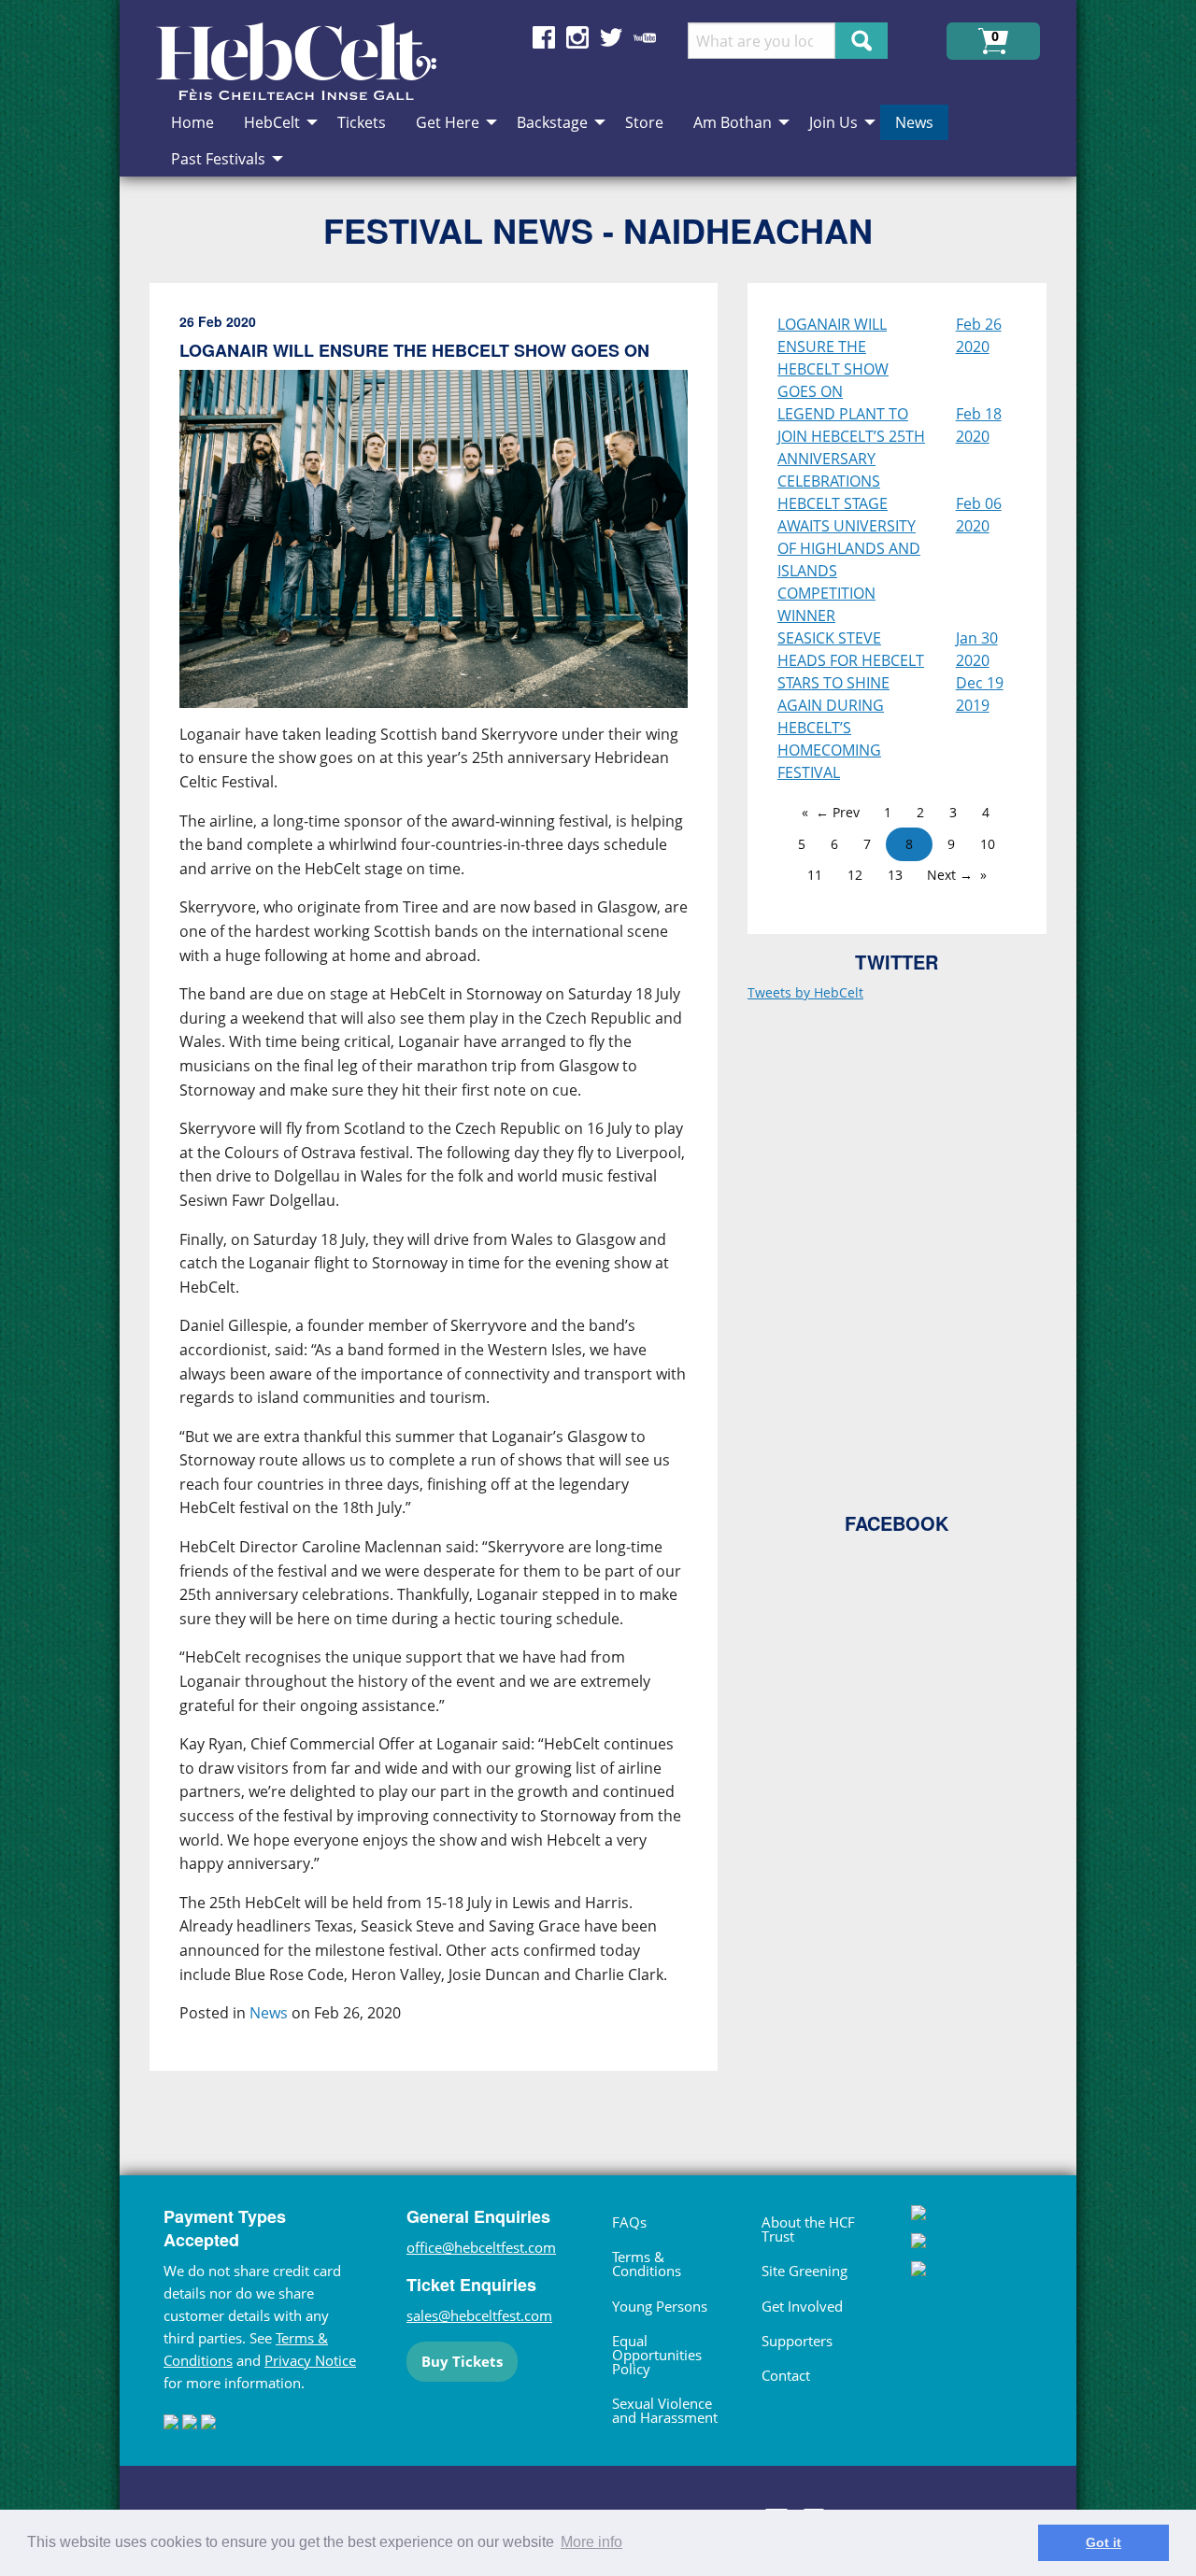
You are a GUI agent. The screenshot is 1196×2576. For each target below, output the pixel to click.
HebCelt (272, 122)
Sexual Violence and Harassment (665, 2410)
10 (988, 844)
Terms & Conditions (647, 2264)
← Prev (838, 812)
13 (895, 875)
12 (855, 875)
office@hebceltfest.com (481, 2247)
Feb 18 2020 (979, 425)
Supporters (797, 2341)
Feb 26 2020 (979, 335)
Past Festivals (218, 159)
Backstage (552, 122)
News (914, 122)
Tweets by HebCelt (805, 992)
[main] (448, 1192)
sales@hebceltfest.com (479, 2315)
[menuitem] (192, 122)
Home (192, 122)
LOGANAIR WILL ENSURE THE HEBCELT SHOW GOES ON (833, 358)
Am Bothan (733, 122)
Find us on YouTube (645, 37)
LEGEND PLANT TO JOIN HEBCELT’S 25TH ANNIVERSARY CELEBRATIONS (851, 447)
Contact (786, 2375)
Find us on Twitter (611, 37)
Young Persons (660, 2306)
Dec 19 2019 (980, 694)
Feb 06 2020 (979, 515)
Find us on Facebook (544, 37)
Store (644, 122)
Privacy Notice (310, 2360)
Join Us (833, 122)
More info (591, 2542)
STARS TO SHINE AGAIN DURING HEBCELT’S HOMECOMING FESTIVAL (833, 728)
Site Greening (804, 2271)
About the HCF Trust (808, 2229)
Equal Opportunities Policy (657, 2355)
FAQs (629, 2222)
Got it (1103, 2542)
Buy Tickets (462, 2361)
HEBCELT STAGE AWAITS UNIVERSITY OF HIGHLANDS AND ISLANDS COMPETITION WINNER (849, 559)
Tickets (362, 122)
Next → (950, 875)
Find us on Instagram (577, 37)
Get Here (448, 122)
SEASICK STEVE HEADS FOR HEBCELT (851, 649)
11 (815, 875)
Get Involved (802, 2306)
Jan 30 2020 (977, 649)
